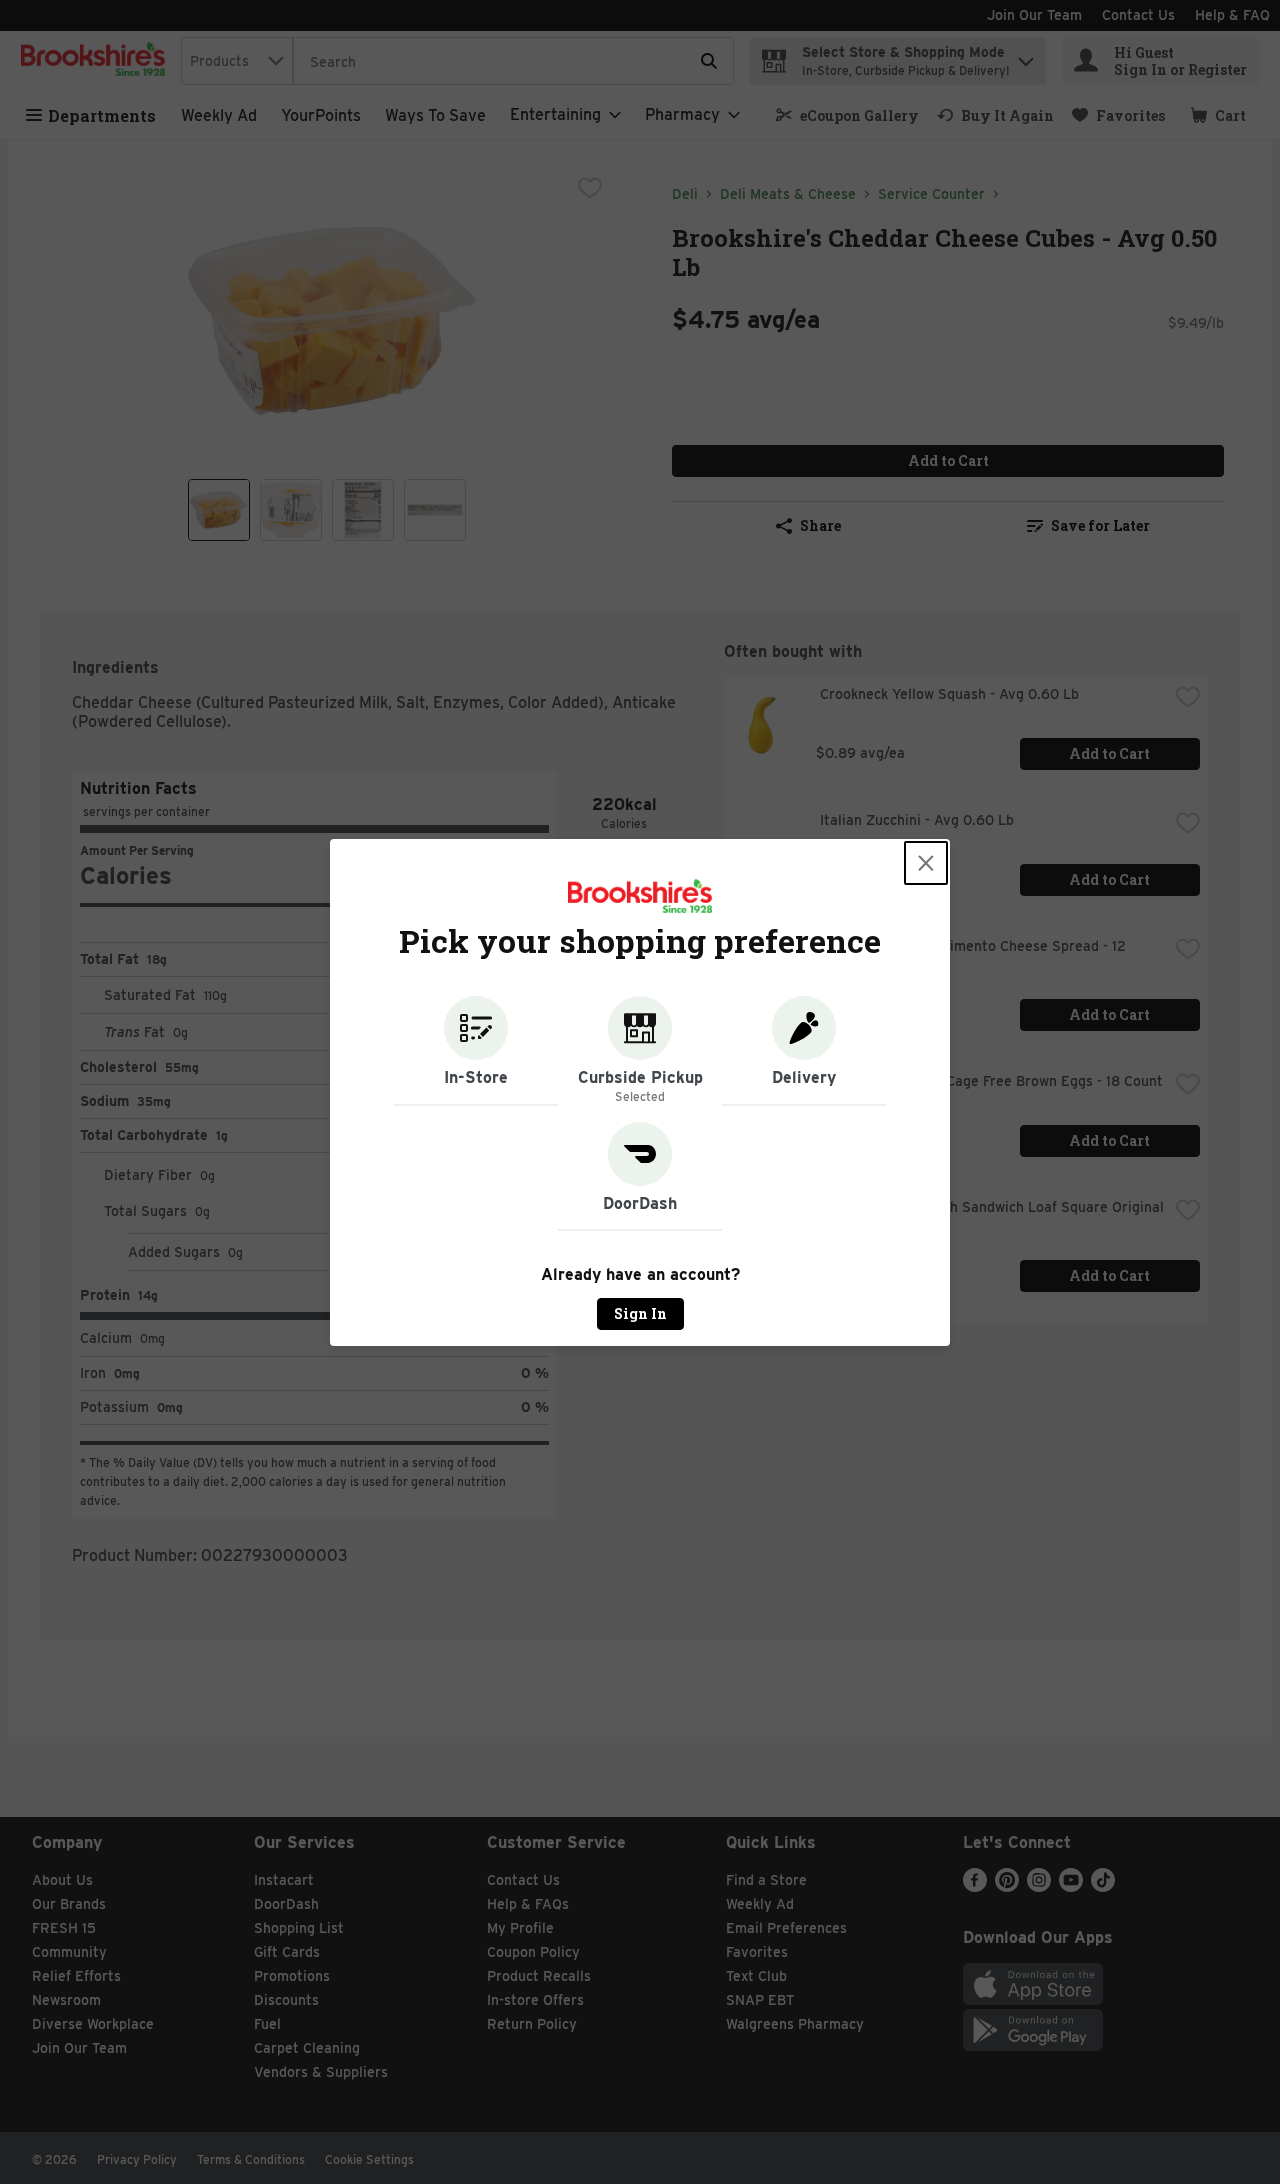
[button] (476, 1051)
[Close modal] (926, 863)
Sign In (640, 1313)
